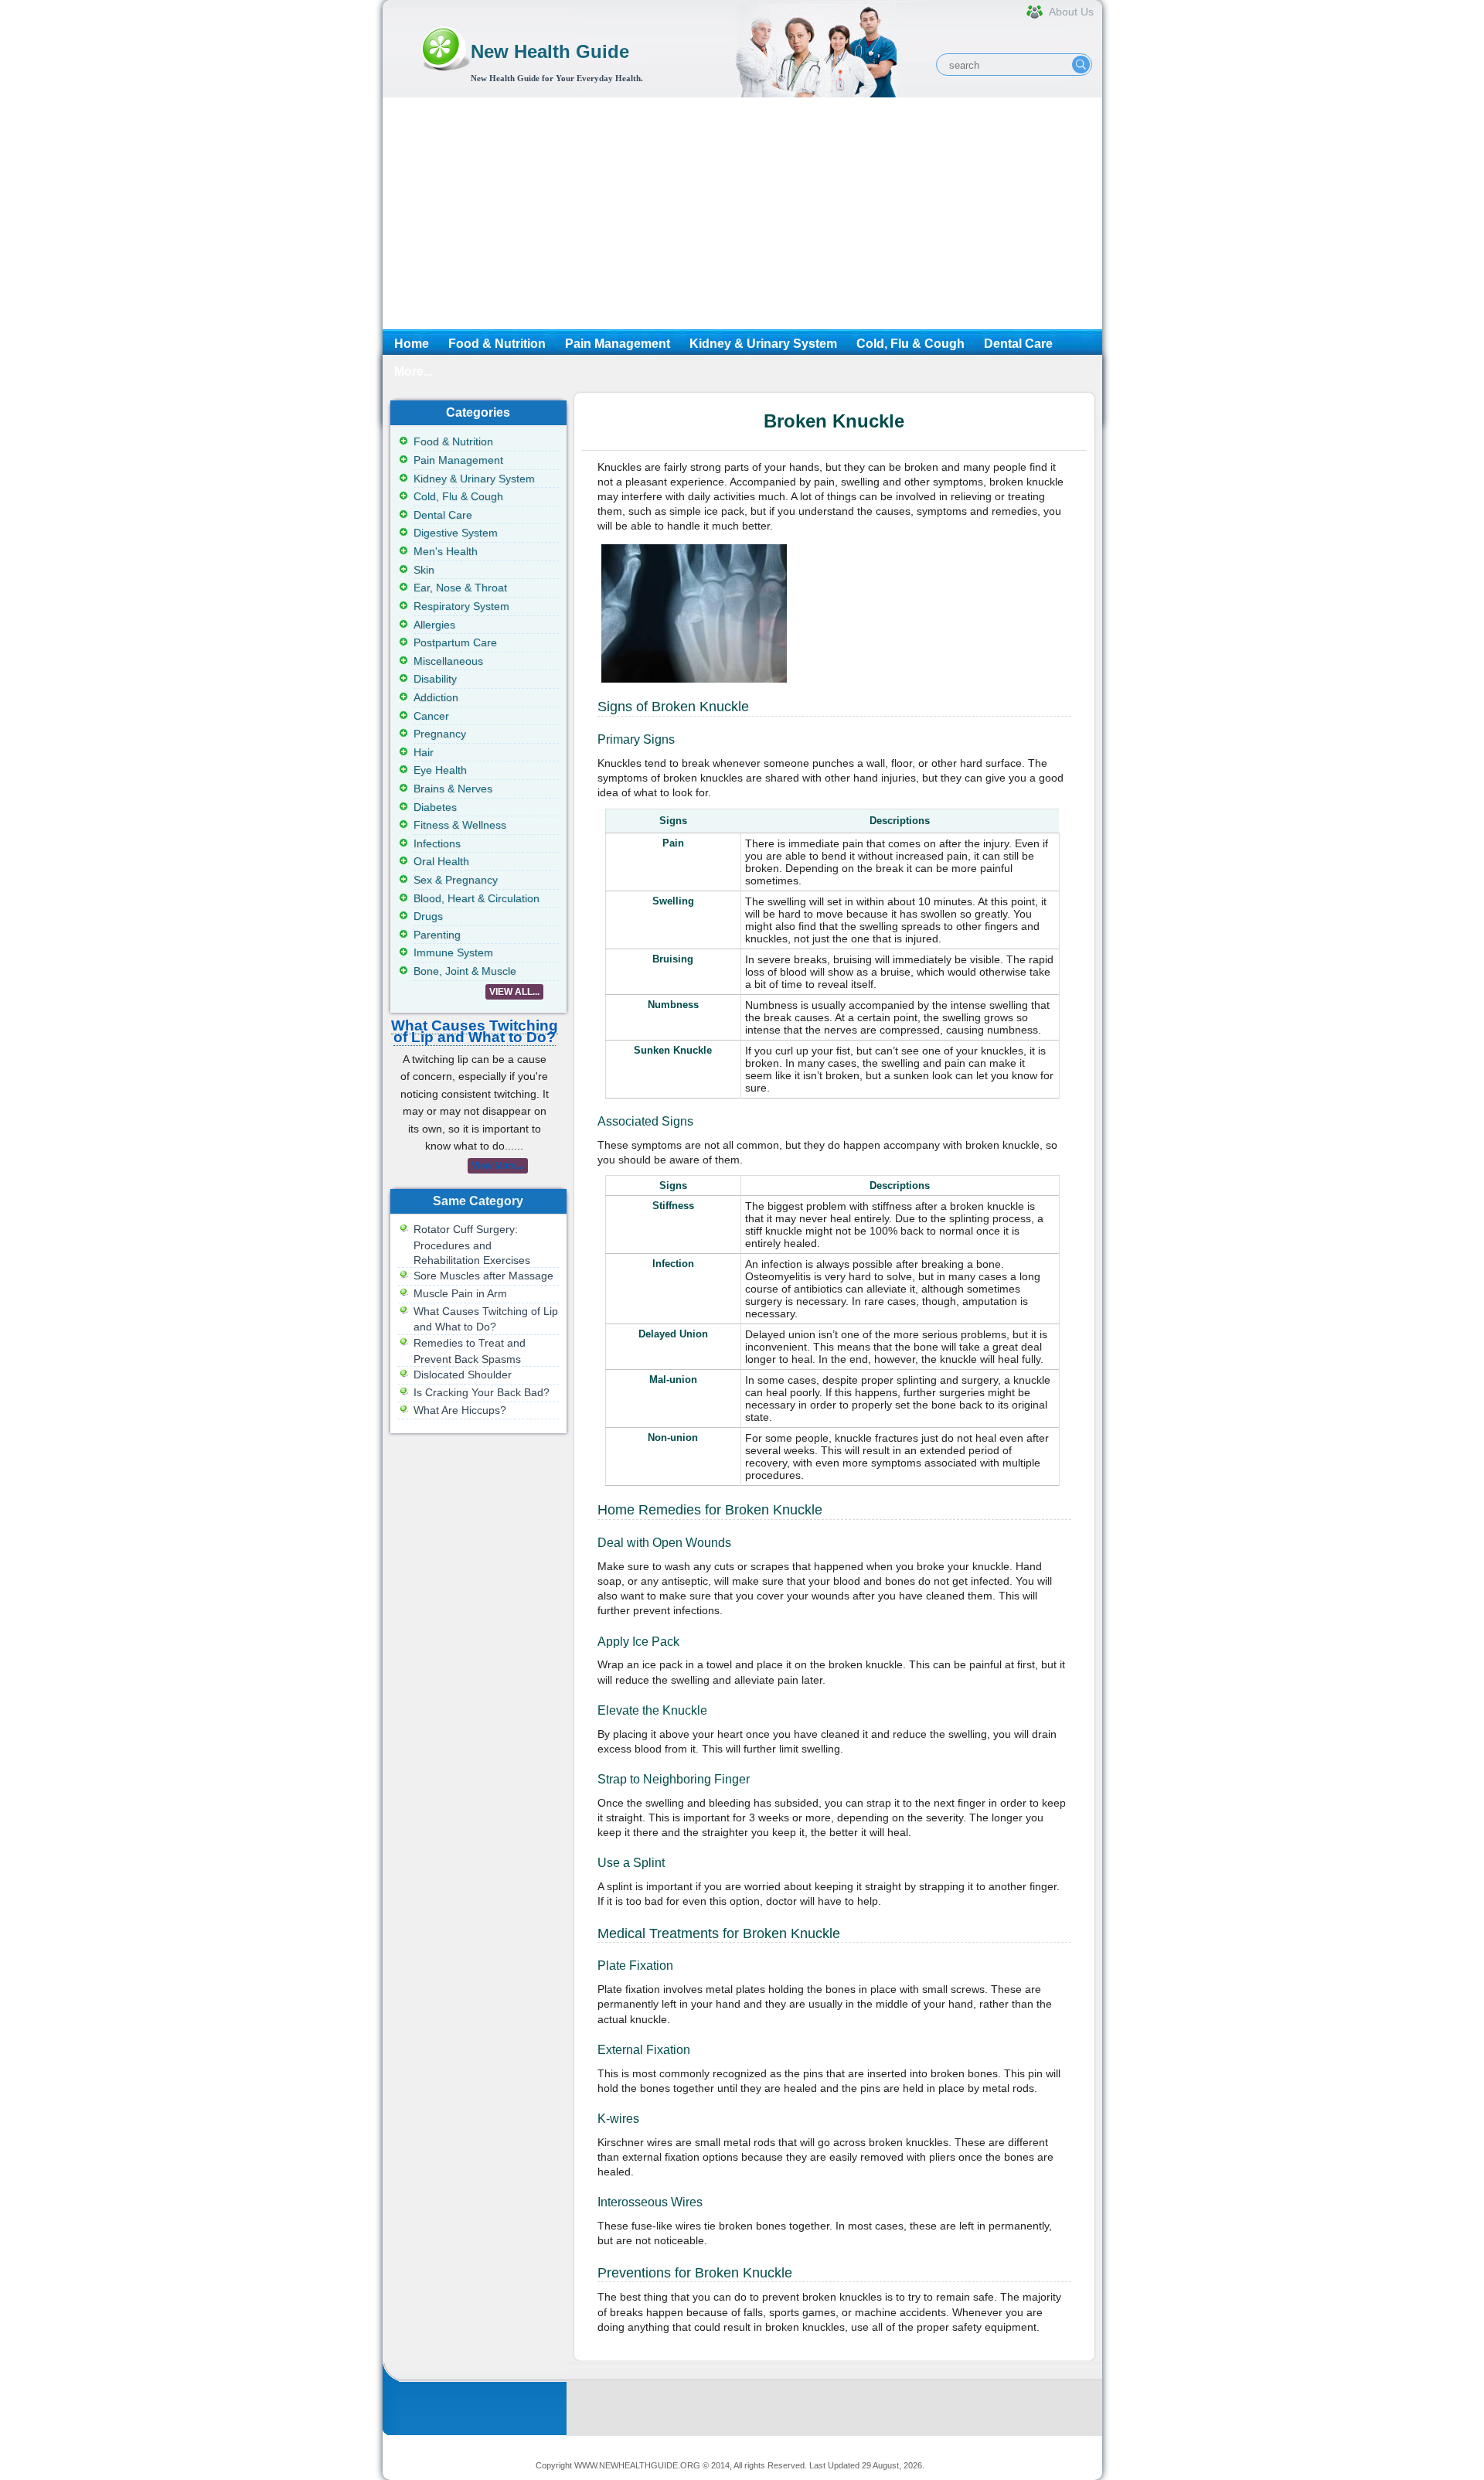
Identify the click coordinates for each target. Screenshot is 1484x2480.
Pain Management (618, 344)
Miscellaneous (448, 661)
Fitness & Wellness (460, 825)
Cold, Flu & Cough (910, 344)
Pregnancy (440, 734)
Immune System (453, 952)
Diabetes (435, 807)
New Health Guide (550, 51)
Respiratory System (461, 606)
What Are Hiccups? (460, 1410)
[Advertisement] (742, 213)
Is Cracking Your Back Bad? (482, 1392)
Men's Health (446, 551)
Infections (437, 843)
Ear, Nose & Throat (460, 588)
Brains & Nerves (453, 789)
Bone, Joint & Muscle (465, 971)
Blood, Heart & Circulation (477, 898)
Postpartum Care (455, 642)
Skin (424, 570)
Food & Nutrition (497, 344)
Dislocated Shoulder (463, 1375)
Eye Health (440, 770)
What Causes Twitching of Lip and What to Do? (475, 1031)
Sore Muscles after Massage (483, 1276)
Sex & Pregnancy (456, 880)
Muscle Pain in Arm (460, 1293)
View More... (498, 1166)
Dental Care (1018, 344)
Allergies (434, 625)
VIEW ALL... (514, 992)
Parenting (437, 935)
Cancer (431, 716)
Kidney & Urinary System (763, 344)
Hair (424, 752)
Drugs (428, 916)
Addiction (436, 697)
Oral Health (441, 861)
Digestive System (456, 533)
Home (412, 344)
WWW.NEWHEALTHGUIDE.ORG (637, 2465)
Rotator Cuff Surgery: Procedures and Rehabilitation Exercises (472, 1244)
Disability (435, 679)
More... (414, 371)
